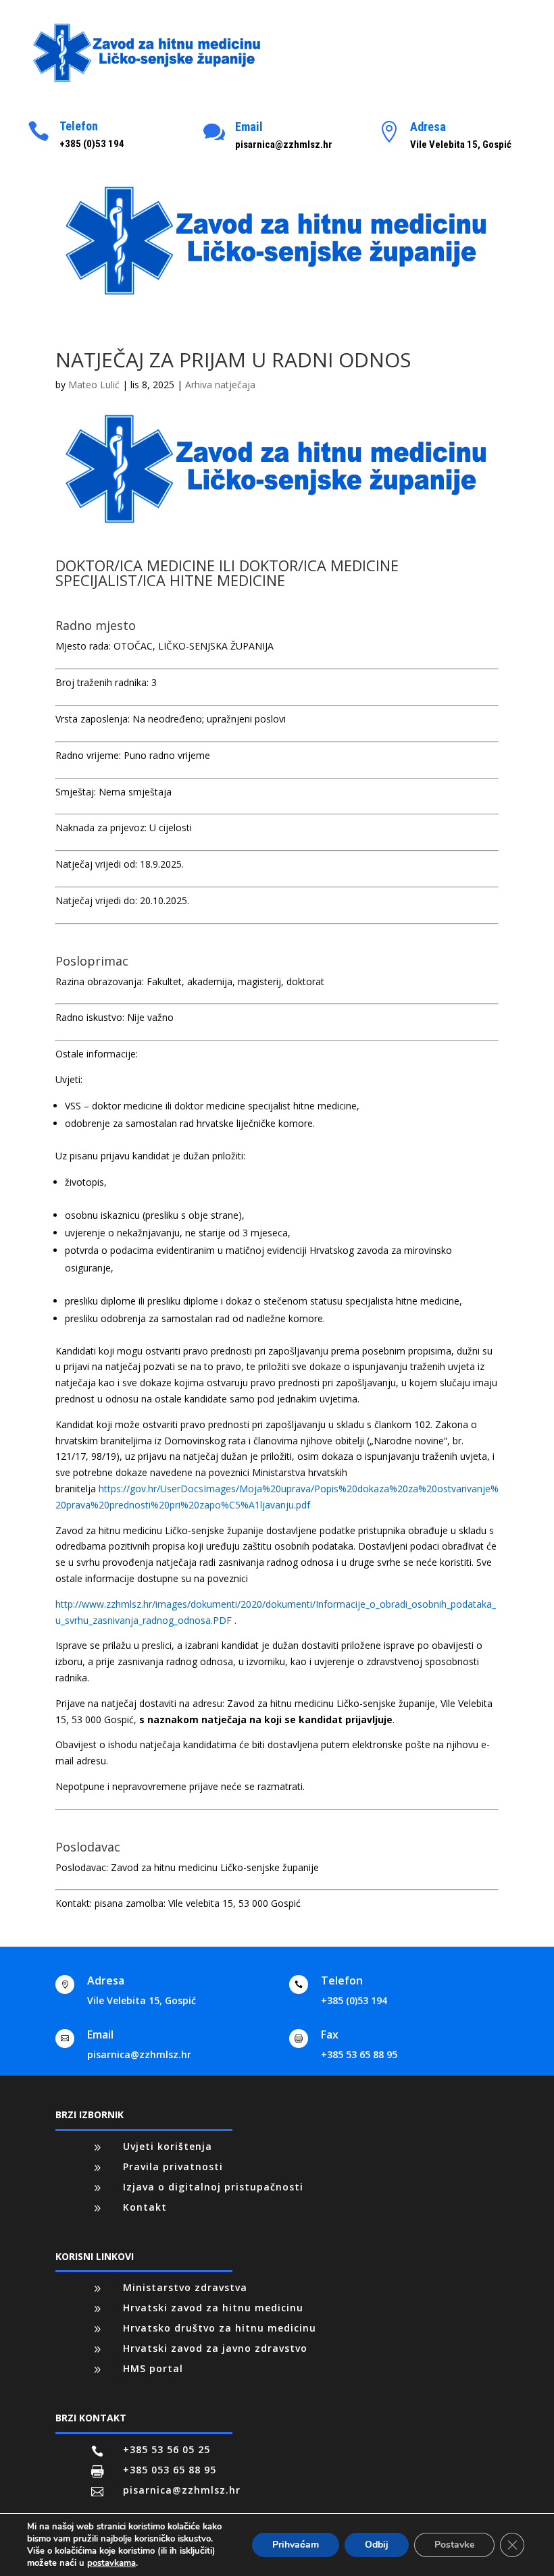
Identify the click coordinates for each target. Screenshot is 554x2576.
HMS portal (153, 2368)
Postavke (454, 2545)
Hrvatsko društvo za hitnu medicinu (220, 2328)
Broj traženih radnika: (102, 682)
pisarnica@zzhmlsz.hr (139, 2054)
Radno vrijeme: (88, 755)
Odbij (377, 2545)
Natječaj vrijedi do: (96, 900)
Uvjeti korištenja (168, 2146)
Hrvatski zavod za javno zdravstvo (215, 2348)
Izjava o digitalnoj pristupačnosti (213, 2187)
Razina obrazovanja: (100, 981)
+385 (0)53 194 (354, 2000)
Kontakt (145, 2207)
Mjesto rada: (83, 646)
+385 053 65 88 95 (170, 2470)
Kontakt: (74, 1903)
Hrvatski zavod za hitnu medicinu (213, 2308)
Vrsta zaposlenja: (93, 719)
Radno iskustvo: (90, 1017)
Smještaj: (76, 792)
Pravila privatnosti (173, 2166)
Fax (330, 2034)
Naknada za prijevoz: (101, 827)
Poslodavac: (82, 1867)
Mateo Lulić (94, 385)
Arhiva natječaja (220, 385)
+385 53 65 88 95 (359, 2054)
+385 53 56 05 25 (167, 2449)
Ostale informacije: (97, 1054)
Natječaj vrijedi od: (96, 864)
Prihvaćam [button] (296, 2545)
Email (249, 127)
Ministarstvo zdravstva (185, 2287)
